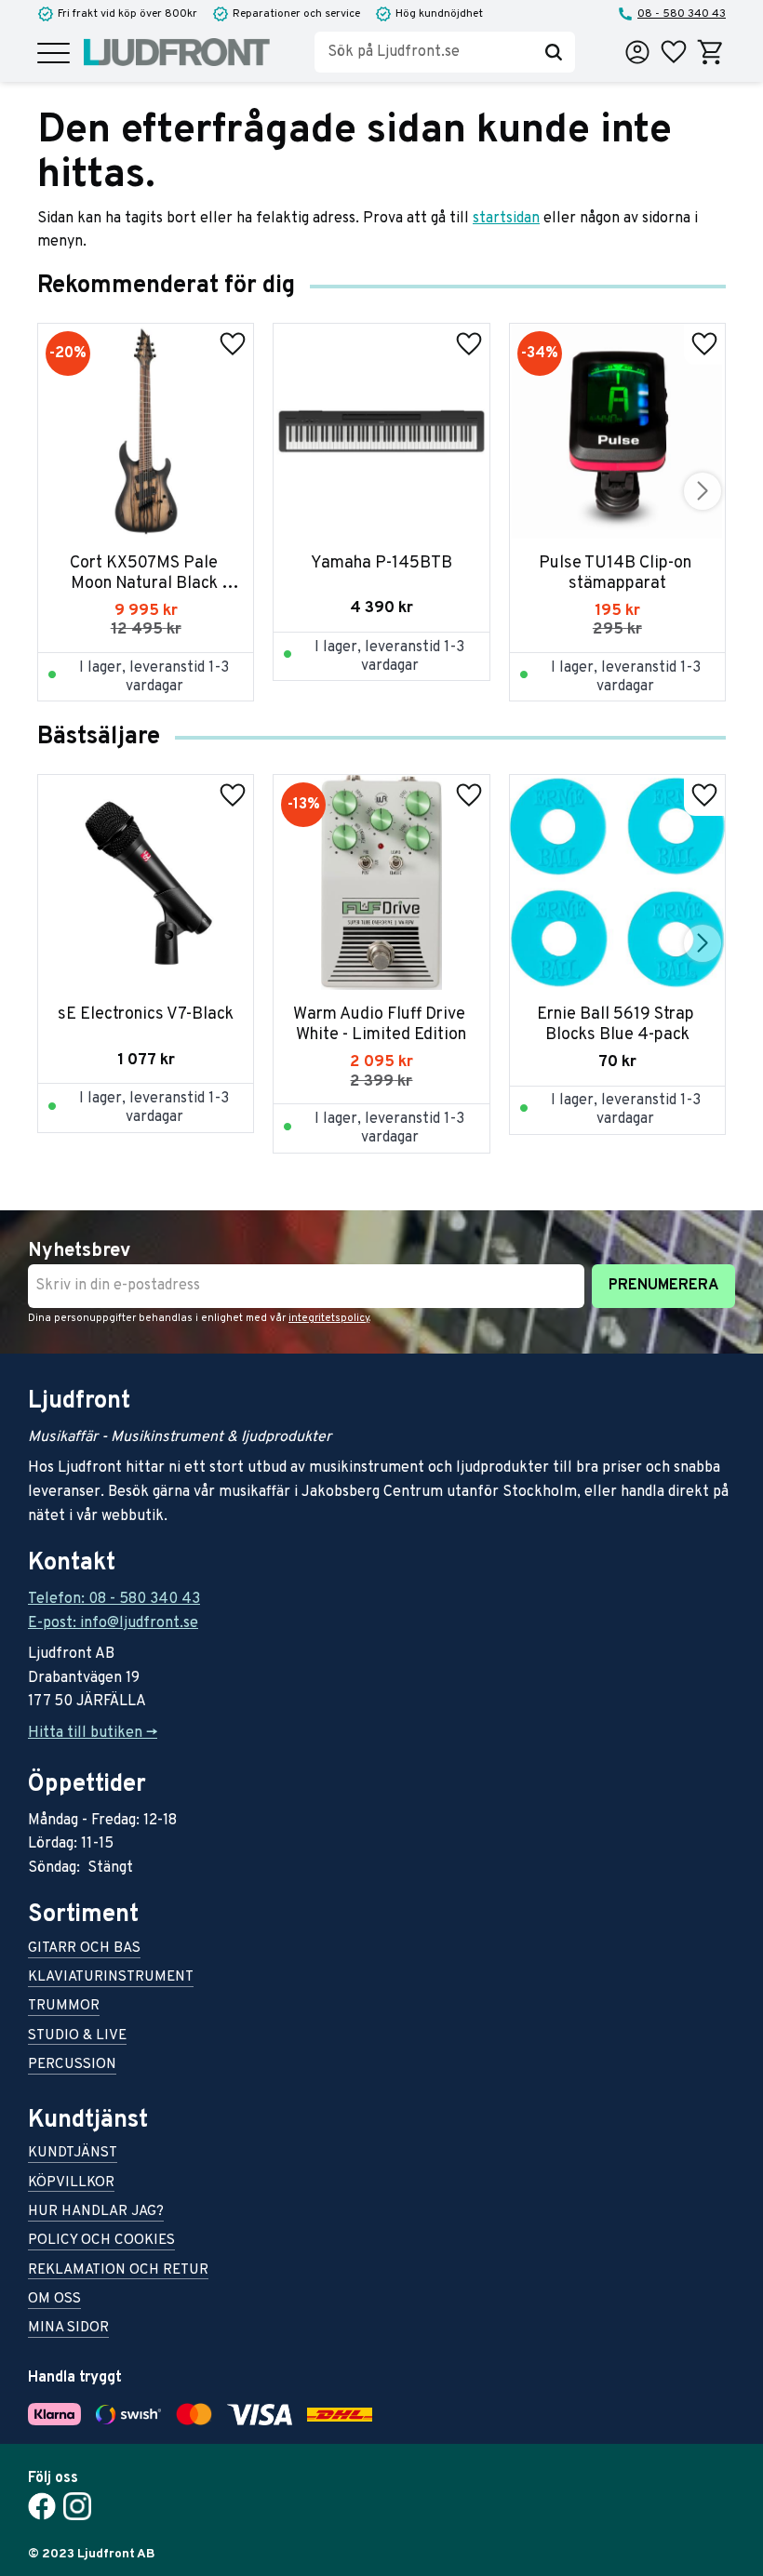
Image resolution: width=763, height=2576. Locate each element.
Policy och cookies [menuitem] (101, 2242)
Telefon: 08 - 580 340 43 (114, 1599)
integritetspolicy (329, 1318)
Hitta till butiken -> (93, 1733)
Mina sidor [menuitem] (68, 2329)
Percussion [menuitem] (72, 2066)
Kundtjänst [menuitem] (73, 2154)
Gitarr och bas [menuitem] (84, 1949)
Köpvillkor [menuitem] (71, 2184)
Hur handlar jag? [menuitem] (96, 2213)
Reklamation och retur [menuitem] (118, 2271)
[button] (54, 54)
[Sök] (554, 52)
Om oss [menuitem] (54, 2300)
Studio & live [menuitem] (77, 2037)
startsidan (506, 219)
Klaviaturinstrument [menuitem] (111, 1978)
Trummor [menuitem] (64, 2007)
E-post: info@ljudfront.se (113, 1623)
